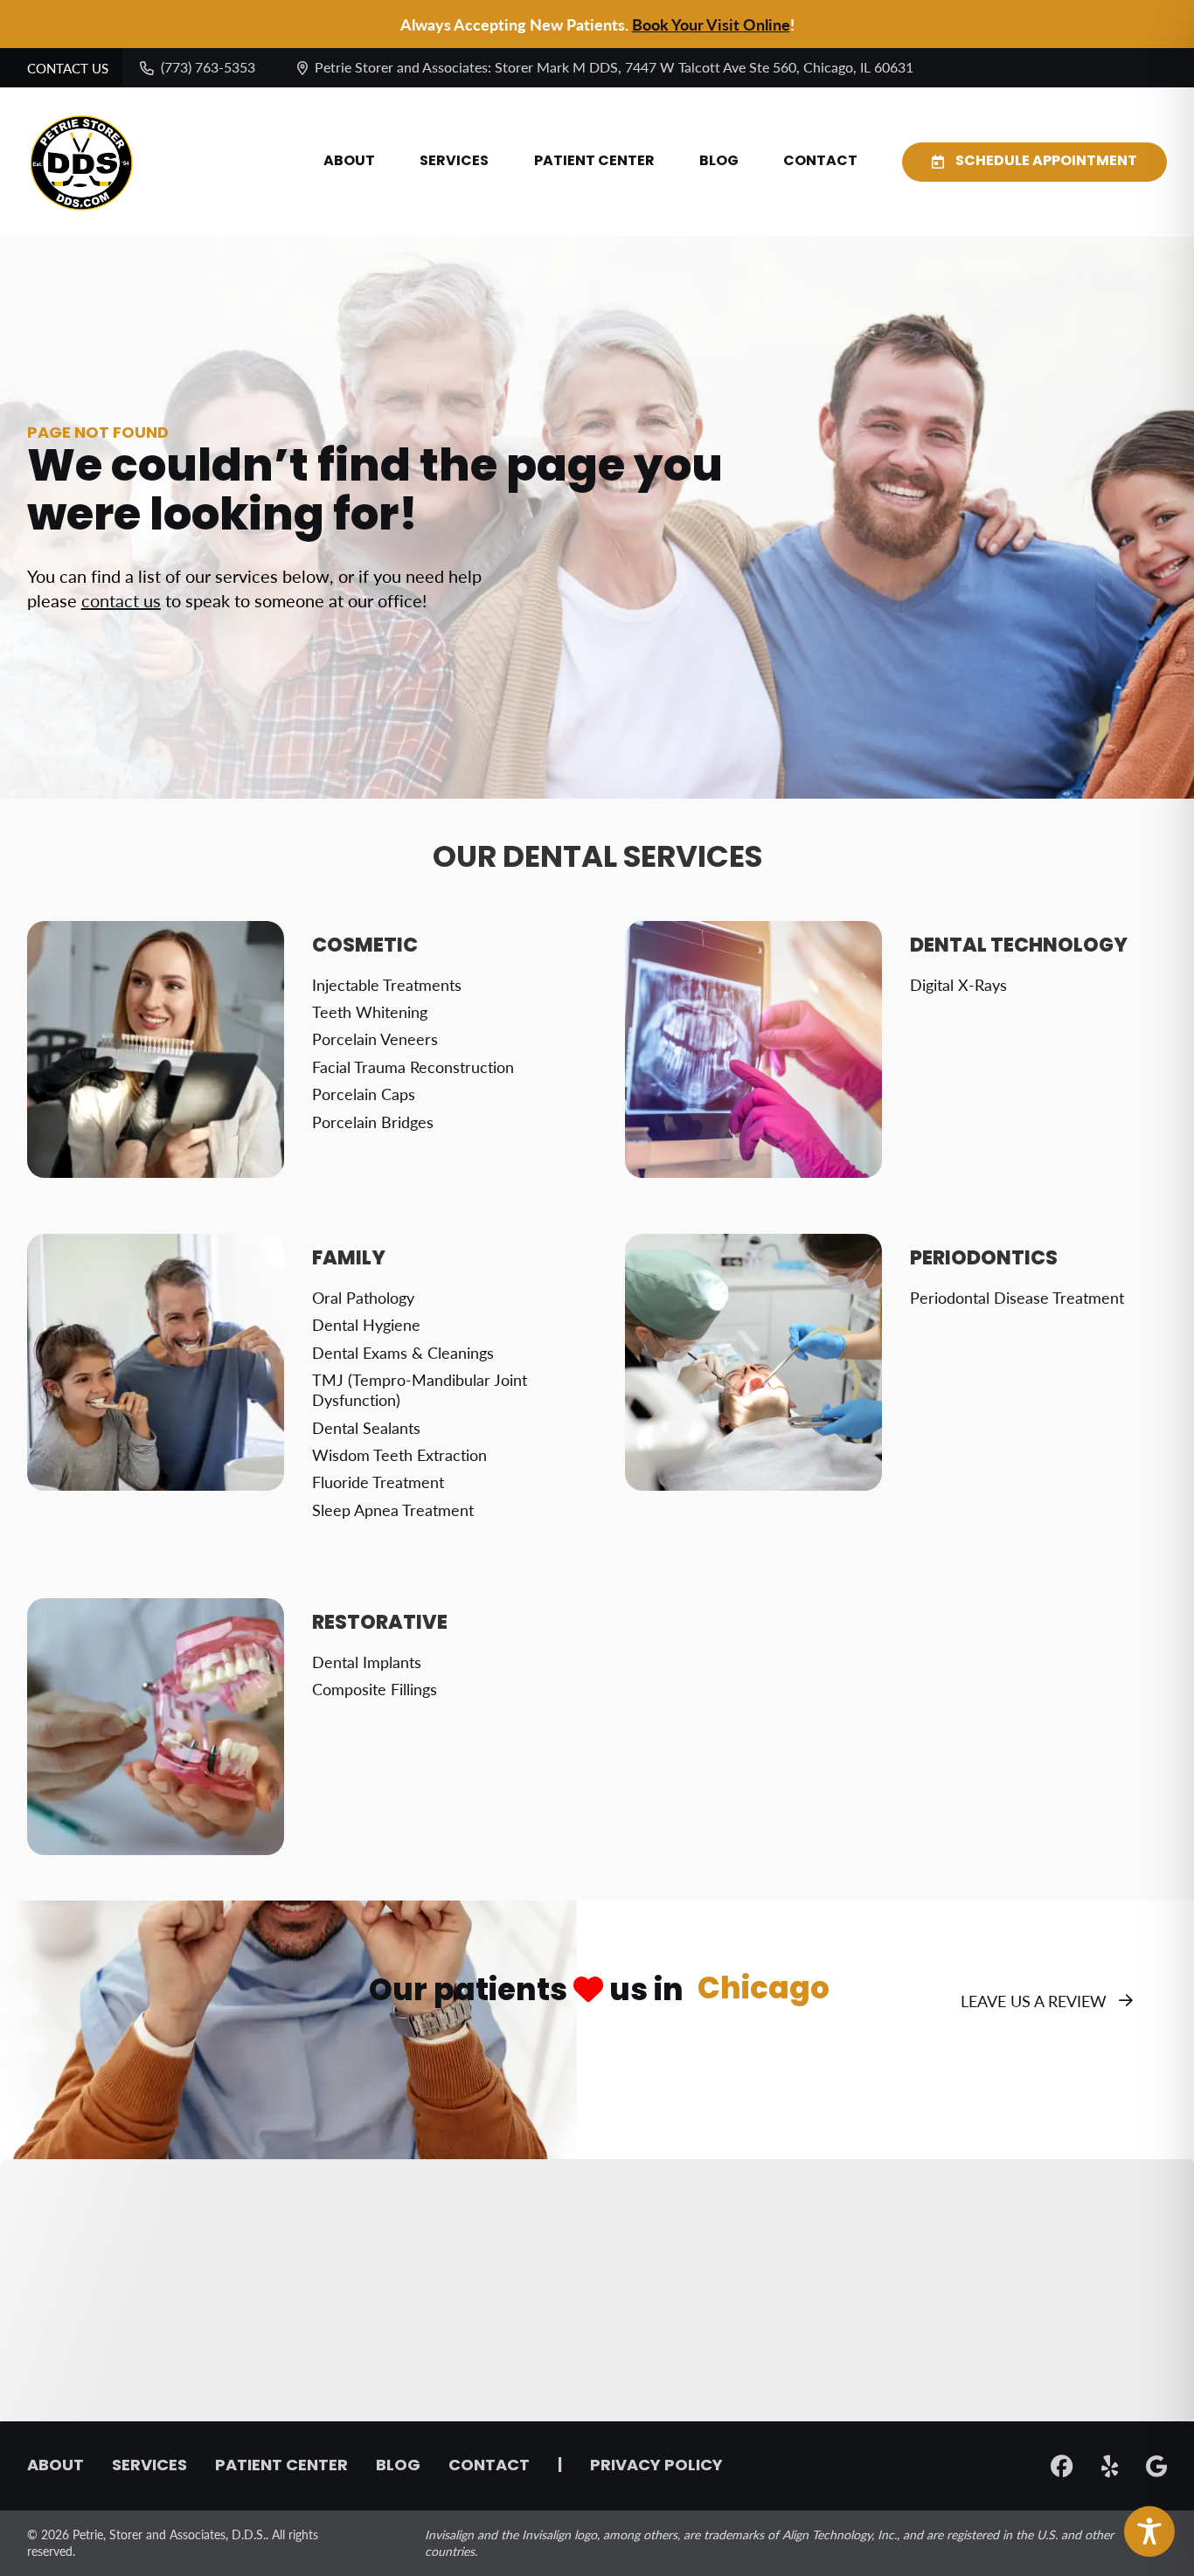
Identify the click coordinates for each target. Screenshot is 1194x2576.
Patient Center (594, 162)
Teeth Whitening (370, 1011)
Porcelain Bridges (373, 1122)
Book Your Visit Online (711, 24)
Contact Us (68, 68)
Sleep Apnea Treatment (393, 1510)
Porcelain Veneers (375, 1039)
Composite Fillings (375, 1689)
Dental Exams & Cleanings (403, 1352)
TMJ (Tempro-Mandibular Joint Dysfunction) (420, 1389)
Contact (820, 162)
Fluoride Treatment (378, 1482)
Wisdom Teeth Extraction (399, 1454)
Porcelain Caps (364, 1094)
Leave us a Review (1034, 2001)
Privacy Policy (656, 2467)
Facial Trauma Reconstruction (413, 1066)
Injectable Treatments (387, 984)
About (349, 162)
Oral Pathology (363, 1297)
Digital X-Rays (958, 984)
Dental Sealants (366, 1427)
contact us (121, 600)
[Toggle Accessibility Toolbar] (1149, 2531)
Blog (719, 162)
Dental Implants (367, 1662)
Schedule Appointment (1046, 162)
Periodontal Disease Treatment (1017, 1297)
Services (454, 162)
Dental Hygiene (366, 1324)
